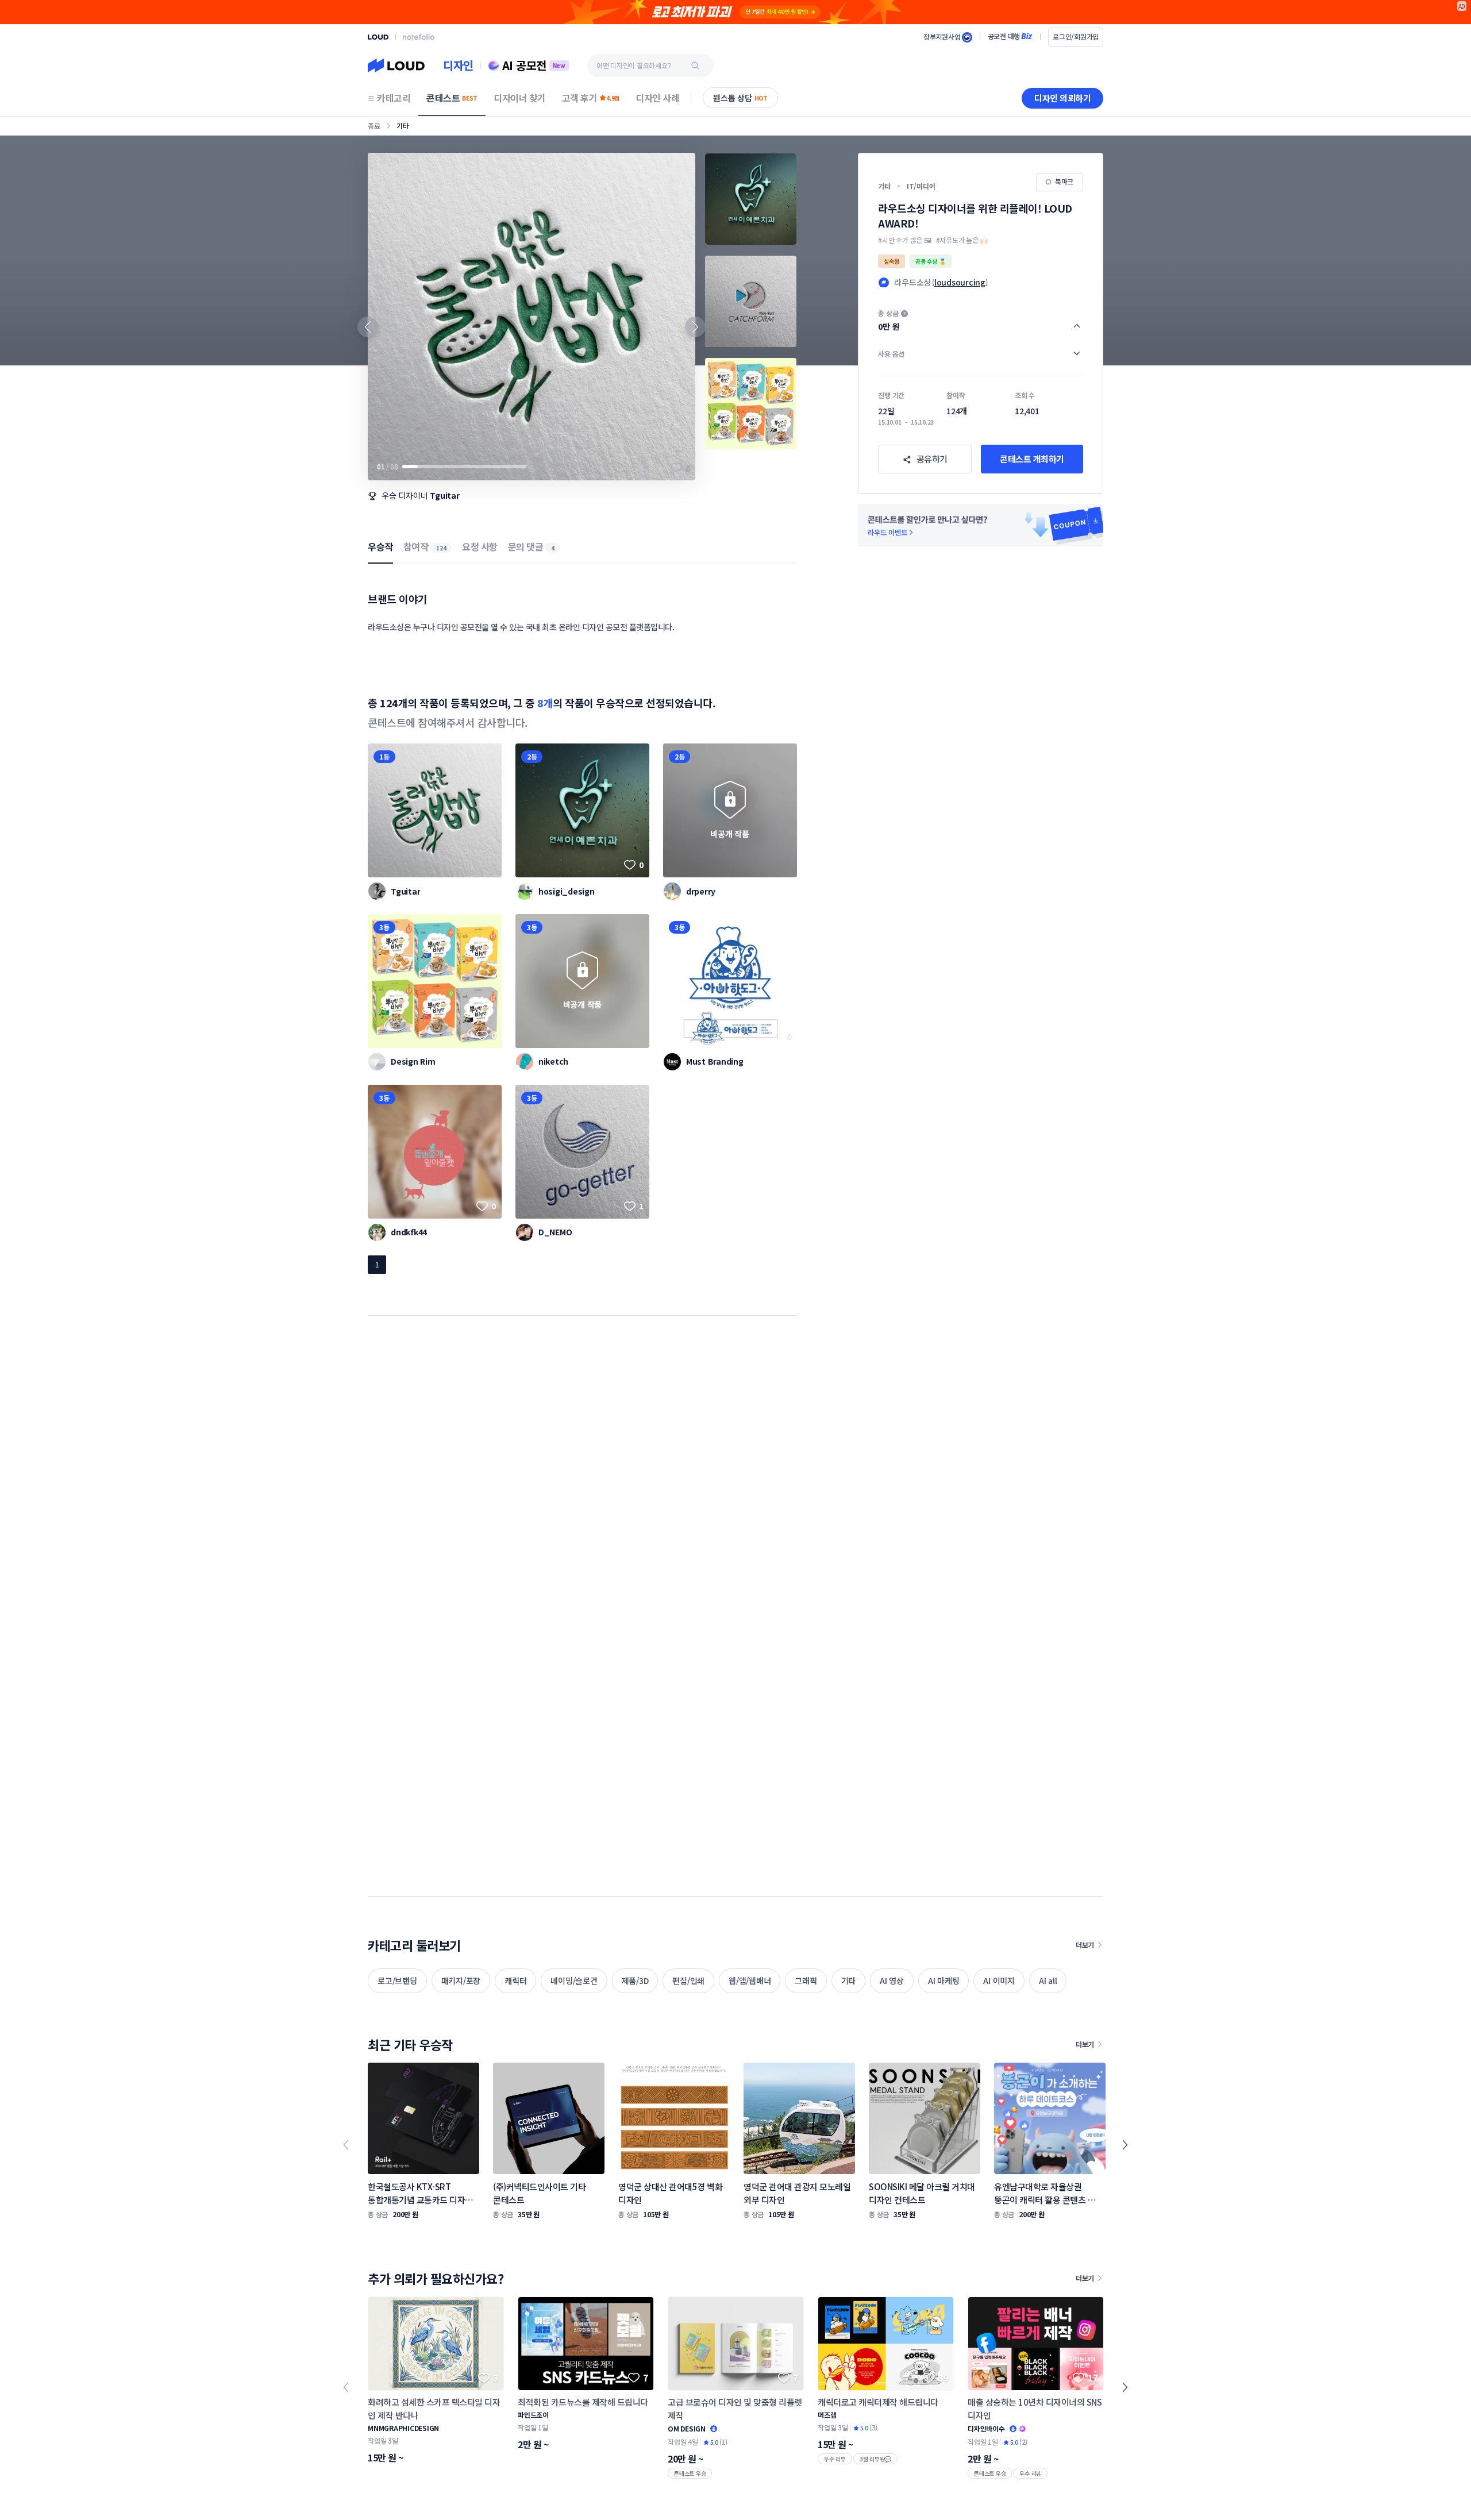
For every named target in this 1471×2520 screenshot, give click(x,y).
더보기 (1085, 1945)
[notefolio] (419, 37)
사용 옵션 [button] (891, 354)
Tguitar (444, 495)
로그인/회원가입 (1076, 36)
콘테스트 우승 (690, 2473)
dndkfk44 (409, 1232)
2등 (532, 756)
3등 (384, 927)
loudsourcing (960, 282)
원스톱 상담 (740, 98)
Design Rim (413, 1061)
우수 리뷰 (835, 2459)
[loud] (378, 37)
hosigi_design (567, 891)
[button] (981, 321)
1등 (384, 756)
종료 (374, 126)
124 (441, 548)
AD (1462, 6)
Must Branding (715, 1061)
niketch (553, 1061)
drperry (701, 891)
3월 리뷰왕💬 (875, 2459)
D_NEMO (555, 1232)
